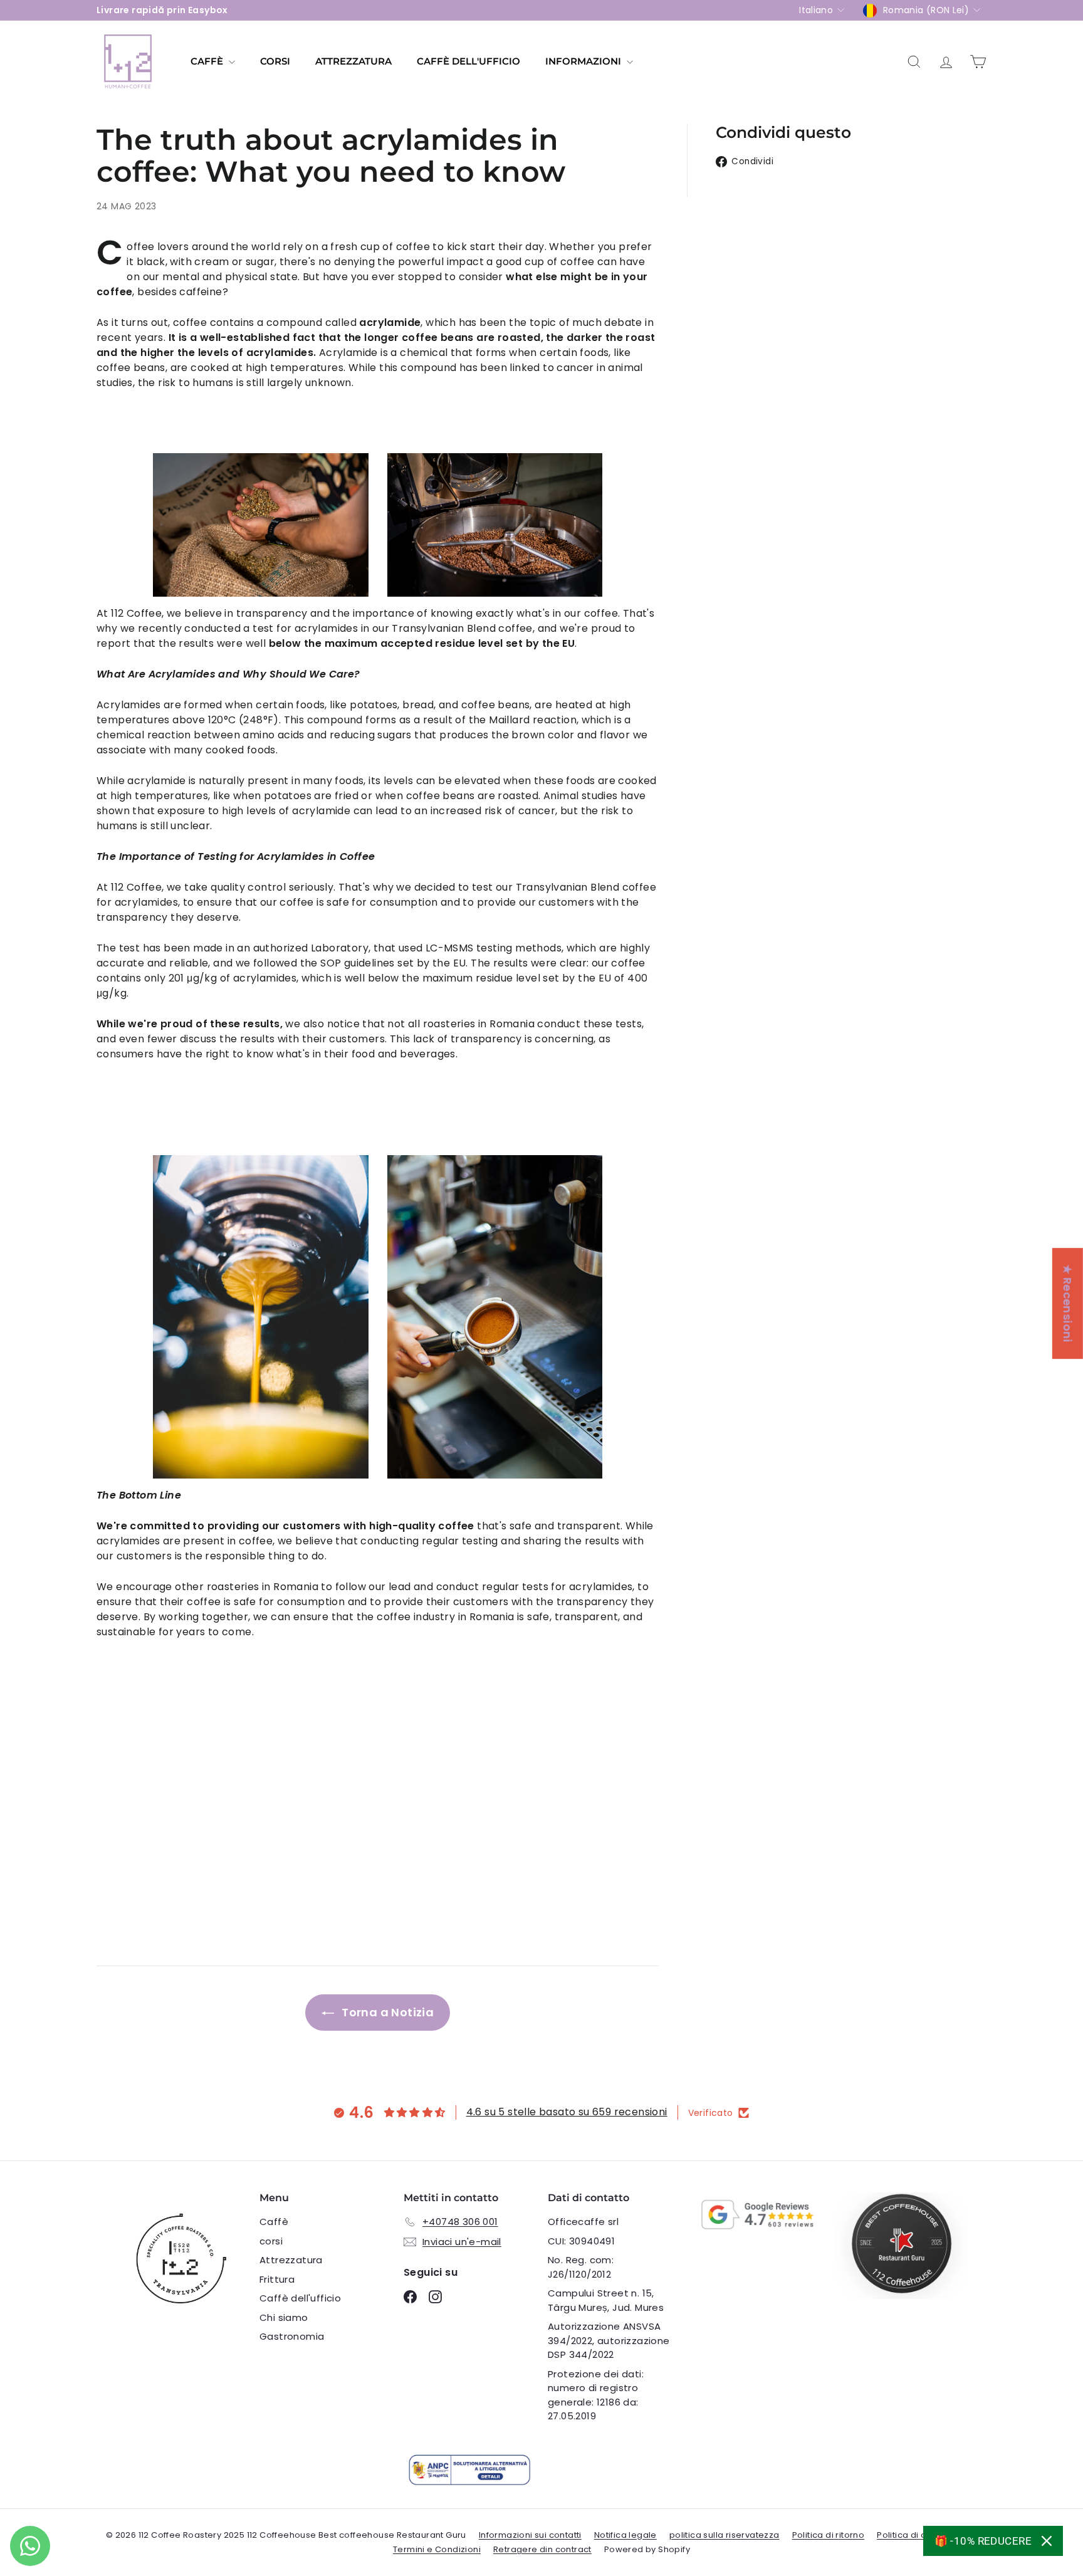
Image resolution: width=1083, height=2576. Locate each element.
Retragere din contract (542, 2549)
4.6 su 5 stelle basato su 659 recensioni (567, 2112)
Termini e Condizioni (437, 2549)
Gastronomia (292, 2336)
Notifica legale (625, 2535)
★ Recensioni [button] (1068, 1303)
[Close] (1047, 2541)
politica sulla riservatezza (725, 2535)
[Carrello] (978, 62)
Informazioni (584, 61)
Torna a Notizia (386, 2012)
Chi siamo (284, 2317)
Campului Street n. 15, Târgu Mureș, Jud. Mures (606, 2300)
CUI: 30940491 (581, 2241)
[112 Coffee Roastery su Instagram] (435, 2297)
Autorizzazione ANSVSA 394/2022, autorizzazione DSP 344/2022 (609, 2340)
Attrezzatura (353, 61)
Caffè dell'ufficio (468, 61)
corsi (275, 61)
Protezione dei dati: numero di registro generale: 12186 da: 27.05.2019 (596, 2395)
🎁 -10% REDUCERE (983, 2541)
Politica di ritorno (829, 2535)
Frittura (277, 2279)
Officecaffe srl (583, 2222)
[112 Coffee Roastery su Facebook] (410, 2297)
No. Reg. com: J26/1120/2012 (581, 2267)
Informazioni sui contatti (530, 2535)
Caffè (208, 61)
